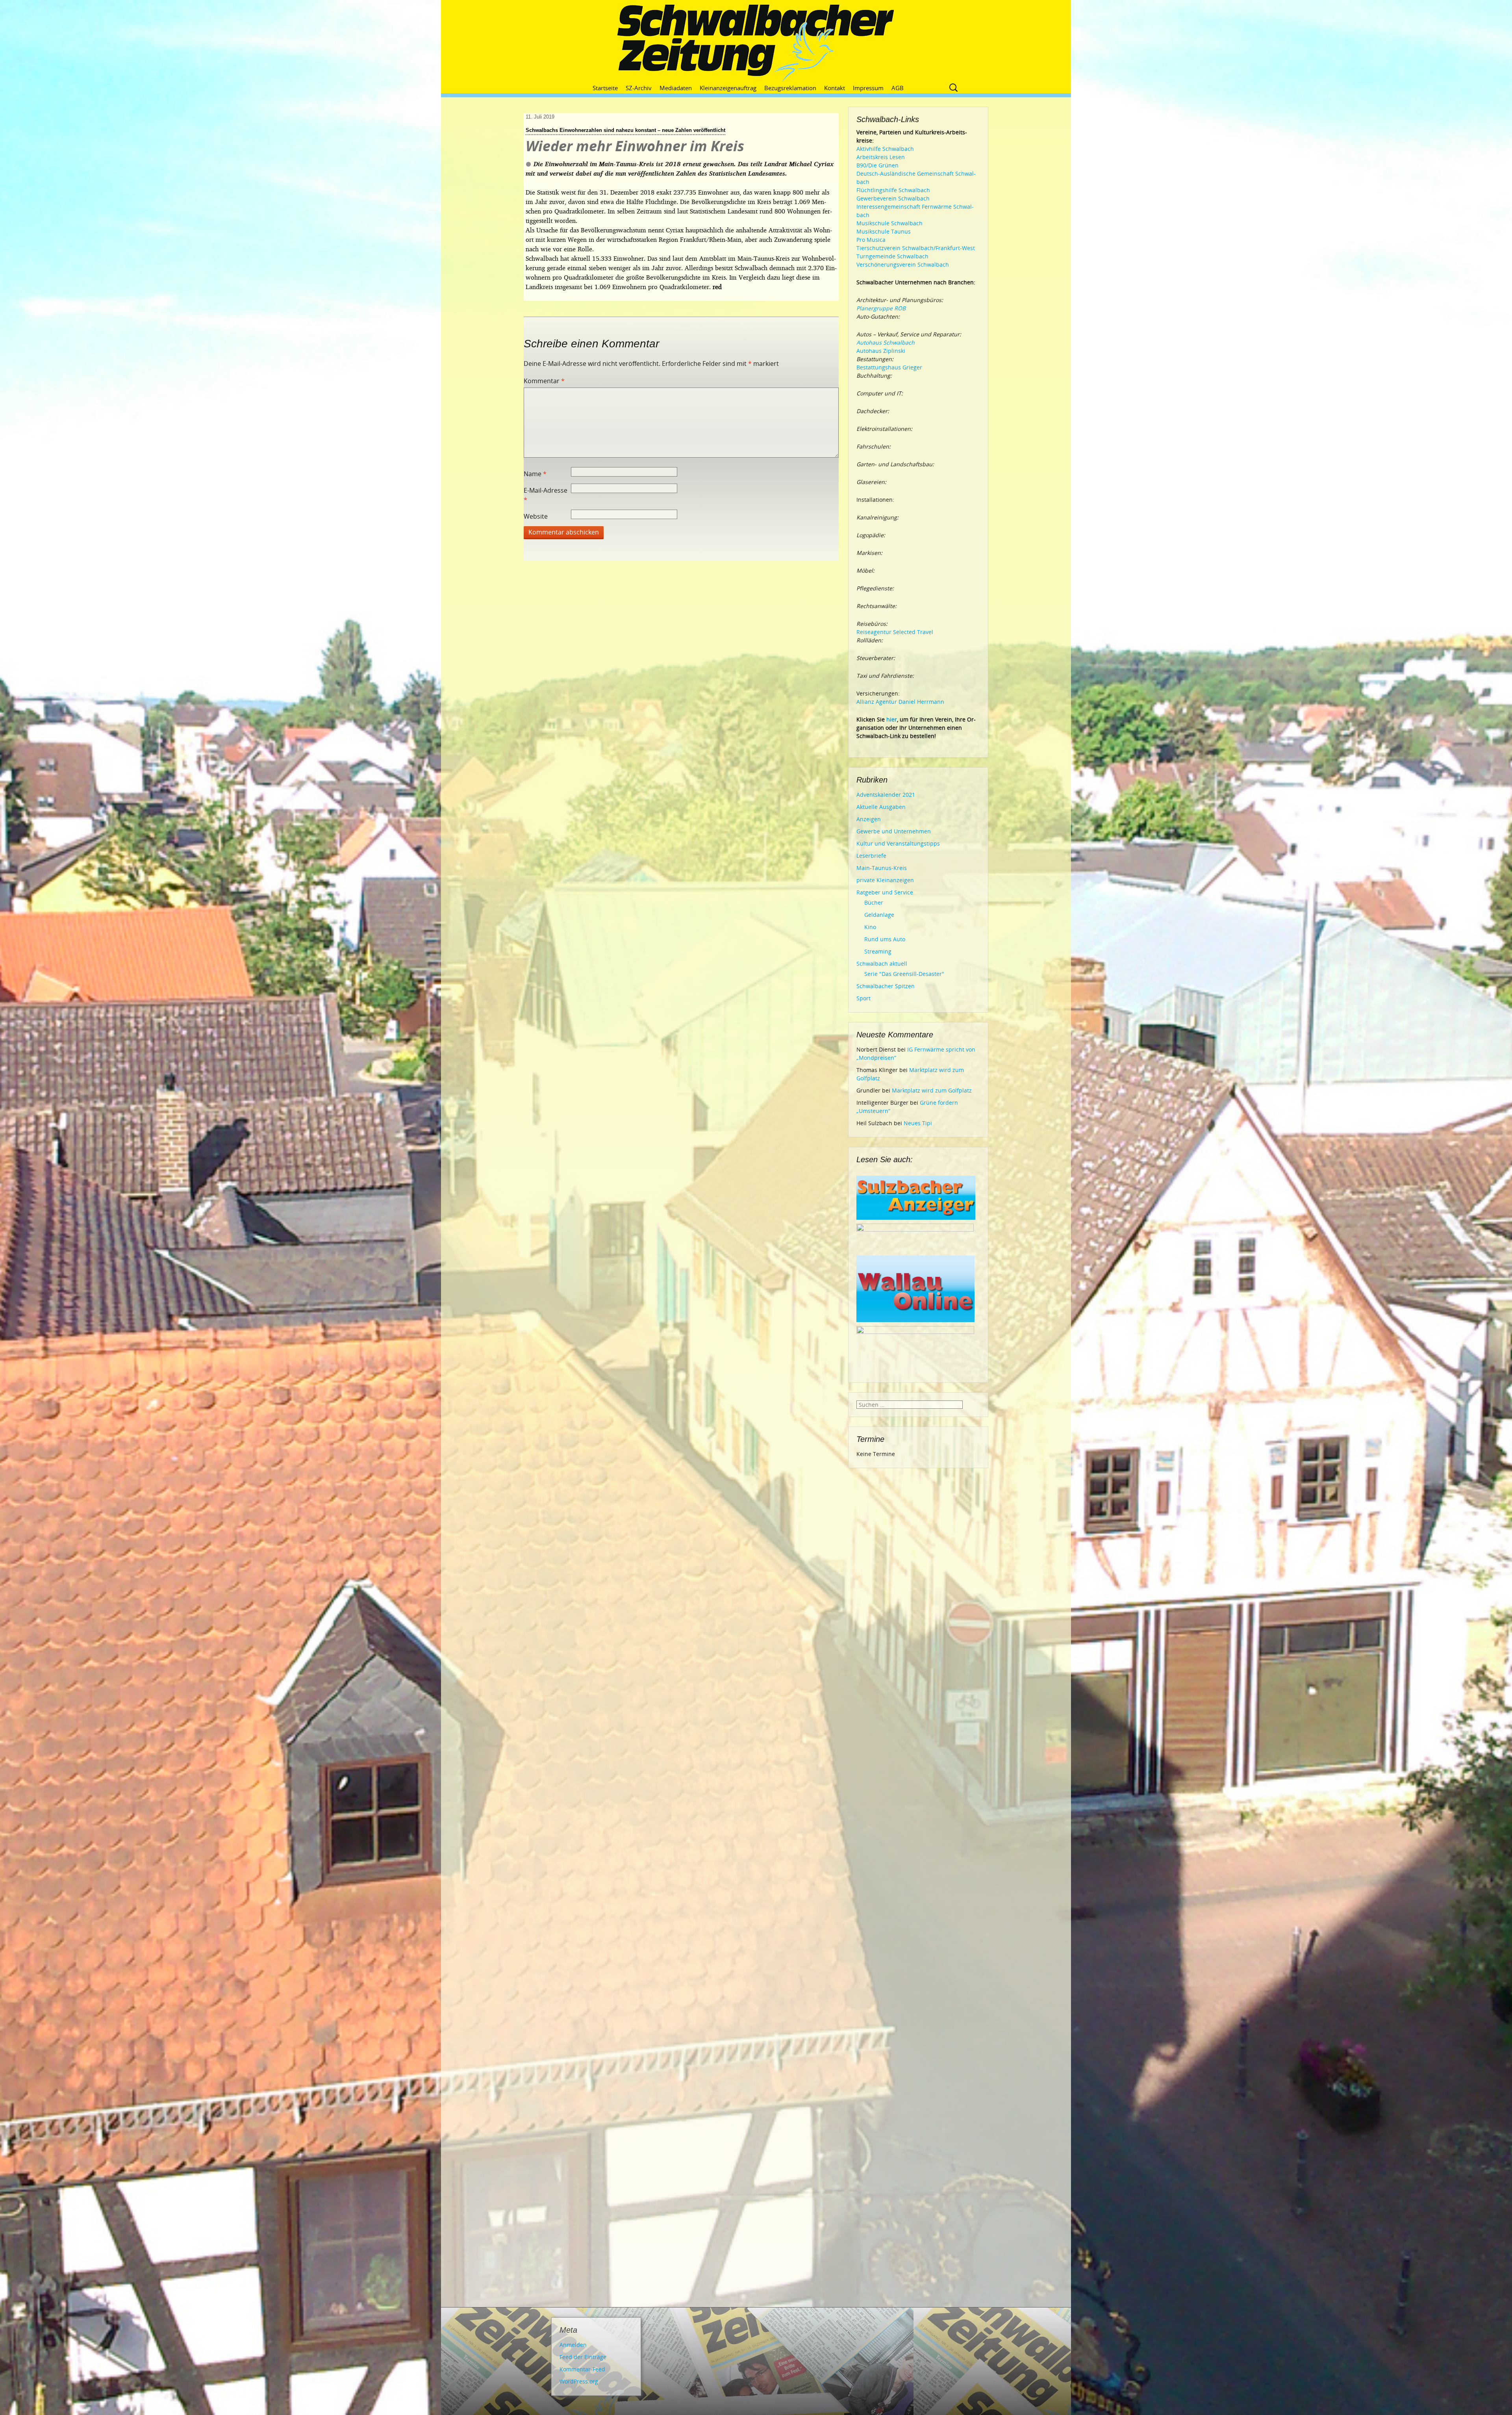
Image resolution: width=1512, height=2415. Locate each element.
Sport (863, 998)
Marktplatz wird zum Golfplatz (932, 1090)
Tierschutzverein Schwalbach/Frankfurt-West (916, 248)
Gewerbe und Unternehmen (894, 831)
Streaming (878, 951)
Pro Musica (871, 240)
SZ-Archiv (639, 88)
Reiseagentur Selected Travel (895, 632)
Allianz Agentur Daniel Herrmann (900, 702)
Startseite (605, 88)
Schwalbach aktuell (882, 964)
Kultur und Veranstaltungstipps (898, 843)
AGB (898, 88)
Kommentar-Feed (582, 2369)
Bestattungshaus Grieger (889, 367)
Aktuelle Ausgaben (881, 807)
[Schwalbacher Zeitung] (756, 43)
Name (535, 474)
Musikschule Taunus (884, 231)
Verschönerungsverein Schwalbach (903, 264)
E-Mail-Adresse (546, 495)
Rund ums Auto (885, 939)
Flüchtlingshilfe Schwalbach (893, 190)
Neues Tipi (918, 1123)
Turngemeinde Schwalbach (892, 256)
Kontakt (835, 88)
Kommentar (544, 381)
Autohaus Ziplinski (881, 351)
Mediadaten (676, 88)
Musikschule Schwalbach (889, 223)
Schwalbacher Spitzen (886, 986)
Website (536, 516)
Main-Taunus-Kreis (882, 868)
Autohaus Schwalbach (886, 342)
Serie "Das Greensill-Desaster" (904, 974)
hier (892, 719)
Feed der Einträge (583, 2357)
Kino (870, 927)
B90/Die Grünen (877, 165)
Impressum (868, 88)
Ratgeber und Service (885, 892)
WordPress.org (579, 2381)
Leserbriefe (871, 856)
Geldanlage (879, 915)
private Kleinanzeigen (885, 880)
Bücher (874, 902)
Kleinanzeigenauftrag (728, 88)
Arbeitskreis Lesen (881, 157)
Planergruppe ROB (881, 308)
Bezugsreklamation (790, 88)
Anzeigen (869, 819)
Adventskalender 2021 (886, 795)
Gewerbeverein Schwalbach (893, 198)
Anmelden (573, 2345)
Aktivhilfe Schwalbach (885, 149)
